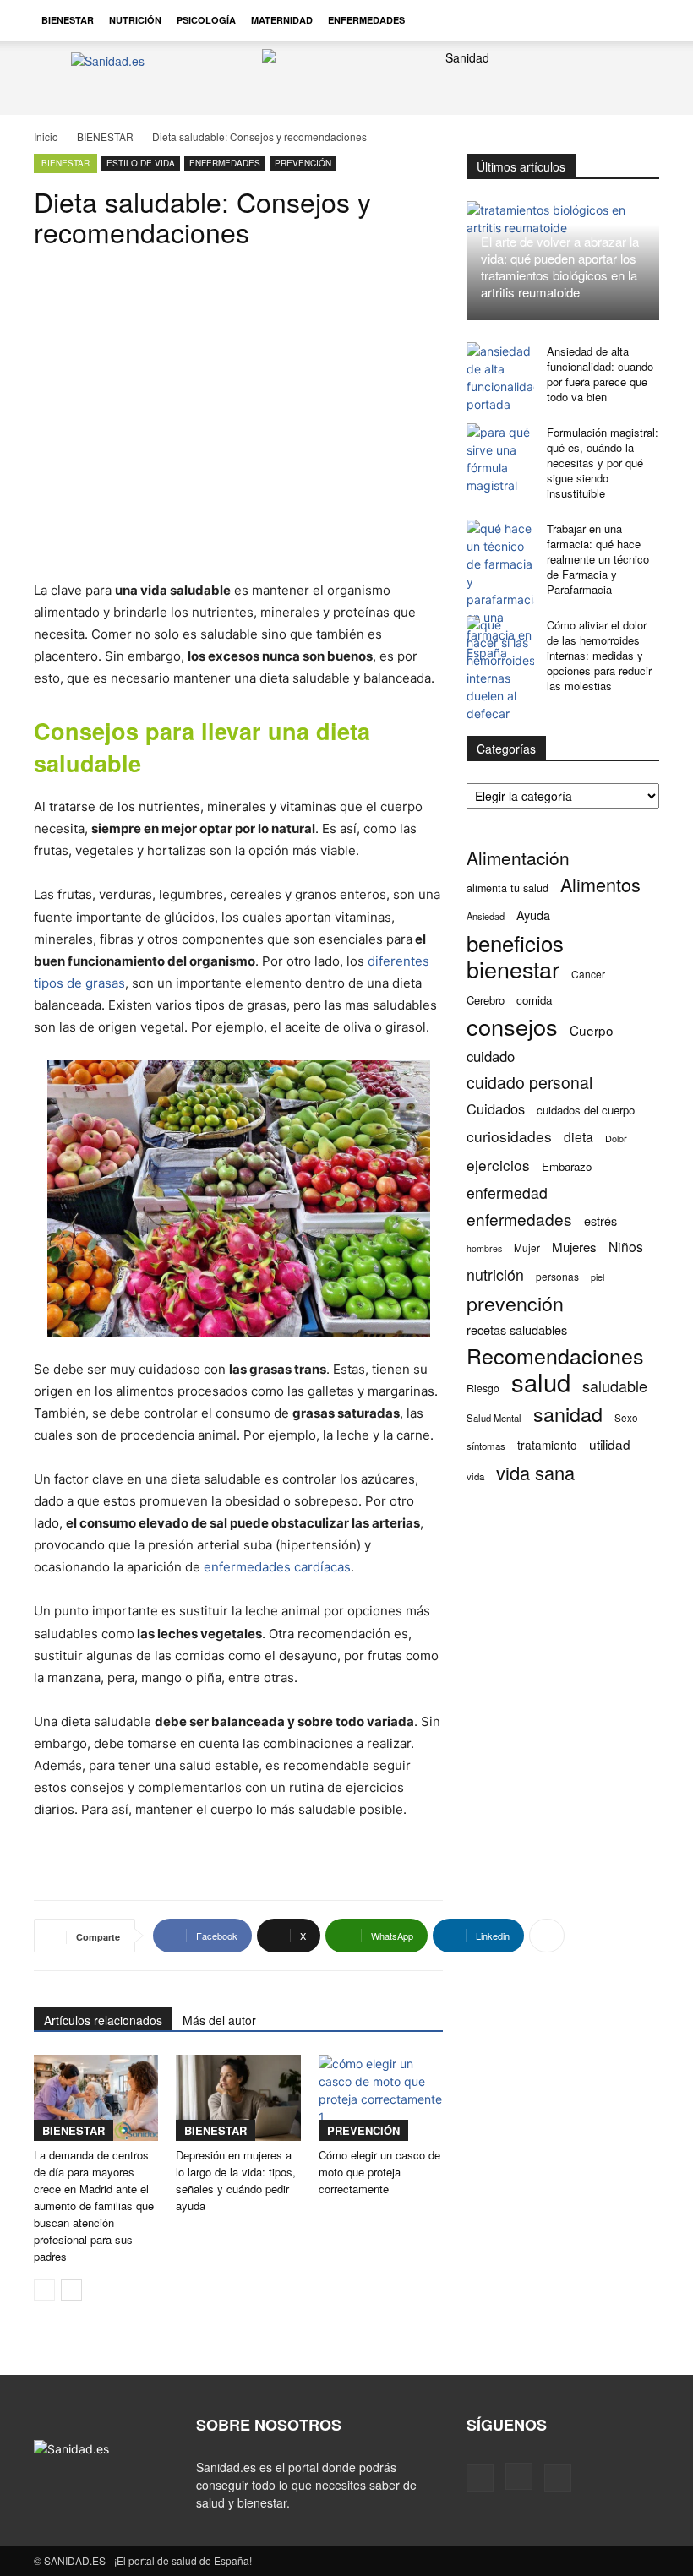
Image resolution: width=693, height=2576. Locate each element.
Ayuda (533, 915)
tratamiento (547, 1445)
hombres (484, 1248)
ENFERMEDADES (366, 20)
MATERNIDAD (282, 20)
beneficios (515, 942)
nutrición (495, 1274)
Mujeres (574, 1247)
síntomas (486, 1446)
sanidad (568, 1414)
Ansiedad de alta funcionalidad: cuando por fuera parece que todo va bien (600, 374)
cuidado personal (529, 1083)
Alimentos (600, 884)
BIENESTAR (68, 20)
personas (557, 1276)
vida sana (535, 1472)
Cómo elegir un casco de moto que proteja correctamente (379, 2172)
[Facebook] (480, 2478)
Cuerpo (592, 1030)
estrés (600, 1220)
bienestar (513, 969)
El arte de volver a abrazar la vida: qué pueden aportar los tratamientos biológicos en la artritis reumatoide (560, 267)
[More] (547, 1936)
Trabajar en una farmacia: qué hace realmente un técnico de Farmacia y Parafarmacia (598, 559)
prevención (515, 1303)
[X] (558, 2478)
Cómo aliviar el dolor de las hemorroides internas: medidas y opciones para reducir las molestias (599, 655)
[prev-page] (44, 2290)
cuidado (491, 1057)
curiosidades (509, 1136)
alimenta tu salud (507, 888)
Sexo (626, 1418)
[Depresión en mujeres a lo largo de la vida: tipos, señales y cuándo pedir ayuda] (238, 2097)
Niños (626, 1247)
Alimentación (518, 858)
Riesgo (483, 1388)
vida (475, 1476)
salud (541, 1382)
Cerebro (486, 1000)
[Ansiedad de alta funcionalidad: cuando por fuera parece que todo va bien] (500, 378)
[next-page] (71, 2290)
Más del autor (219, 2020)
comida (534, 1000)
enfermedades (519, 1219)
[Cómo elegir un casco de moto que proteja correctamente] (381, 2097)
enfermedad (507, 1193)
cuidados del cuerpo (586, 1110)
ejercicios (498, 1165)
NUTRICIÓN (135, 20)
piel (598, 1277)
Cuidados (496, 1109)
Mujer (527, 1247)
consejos (512, 1026)
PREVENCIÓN (303, 163)
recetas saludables (517, 1329)
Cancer (588, 974)
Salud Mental (494, 1418)
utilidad (610, 1444)
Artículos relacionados (103, 2020)
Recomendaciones (555, 1356)
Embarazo (567, 1166)
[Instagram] (519, 2476)
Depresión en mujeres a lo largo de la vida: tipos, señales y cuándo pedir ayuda (236, 2180)
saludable (615, 1386)
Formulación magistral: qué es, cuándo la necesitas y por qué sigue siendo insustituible (603, 463)
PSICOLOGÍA (206, 20)
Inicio (46, 136)
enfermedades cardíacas (277, 1567)
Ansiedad (486, 916)
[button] (639, 20)
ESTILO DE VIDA (141, 163)
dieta (578, 1137)
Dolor (616, 1138)
